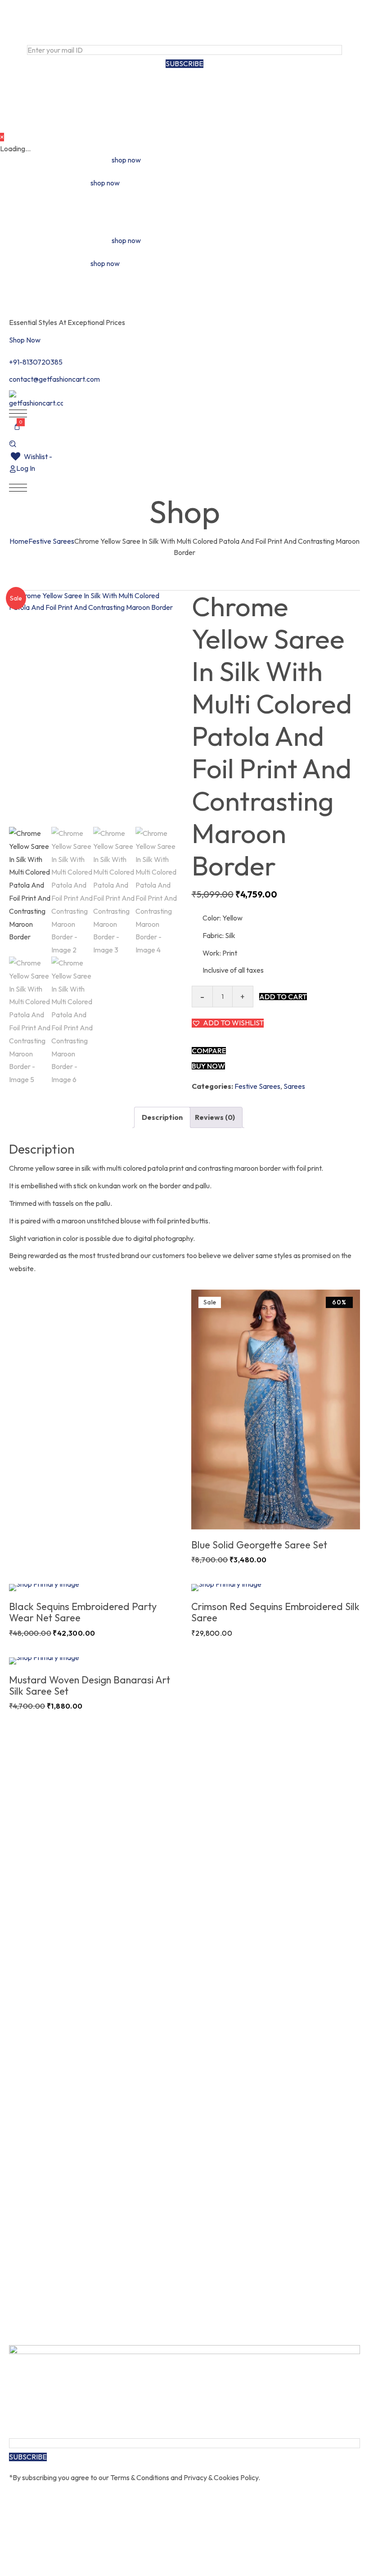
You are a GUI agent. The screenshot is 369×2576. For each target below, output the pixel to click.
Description (162, 1117)
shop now (126, 160)
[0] (17, 431)
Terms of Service (201, 89)
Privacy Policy (263, 89)
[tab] (162, 1117)
